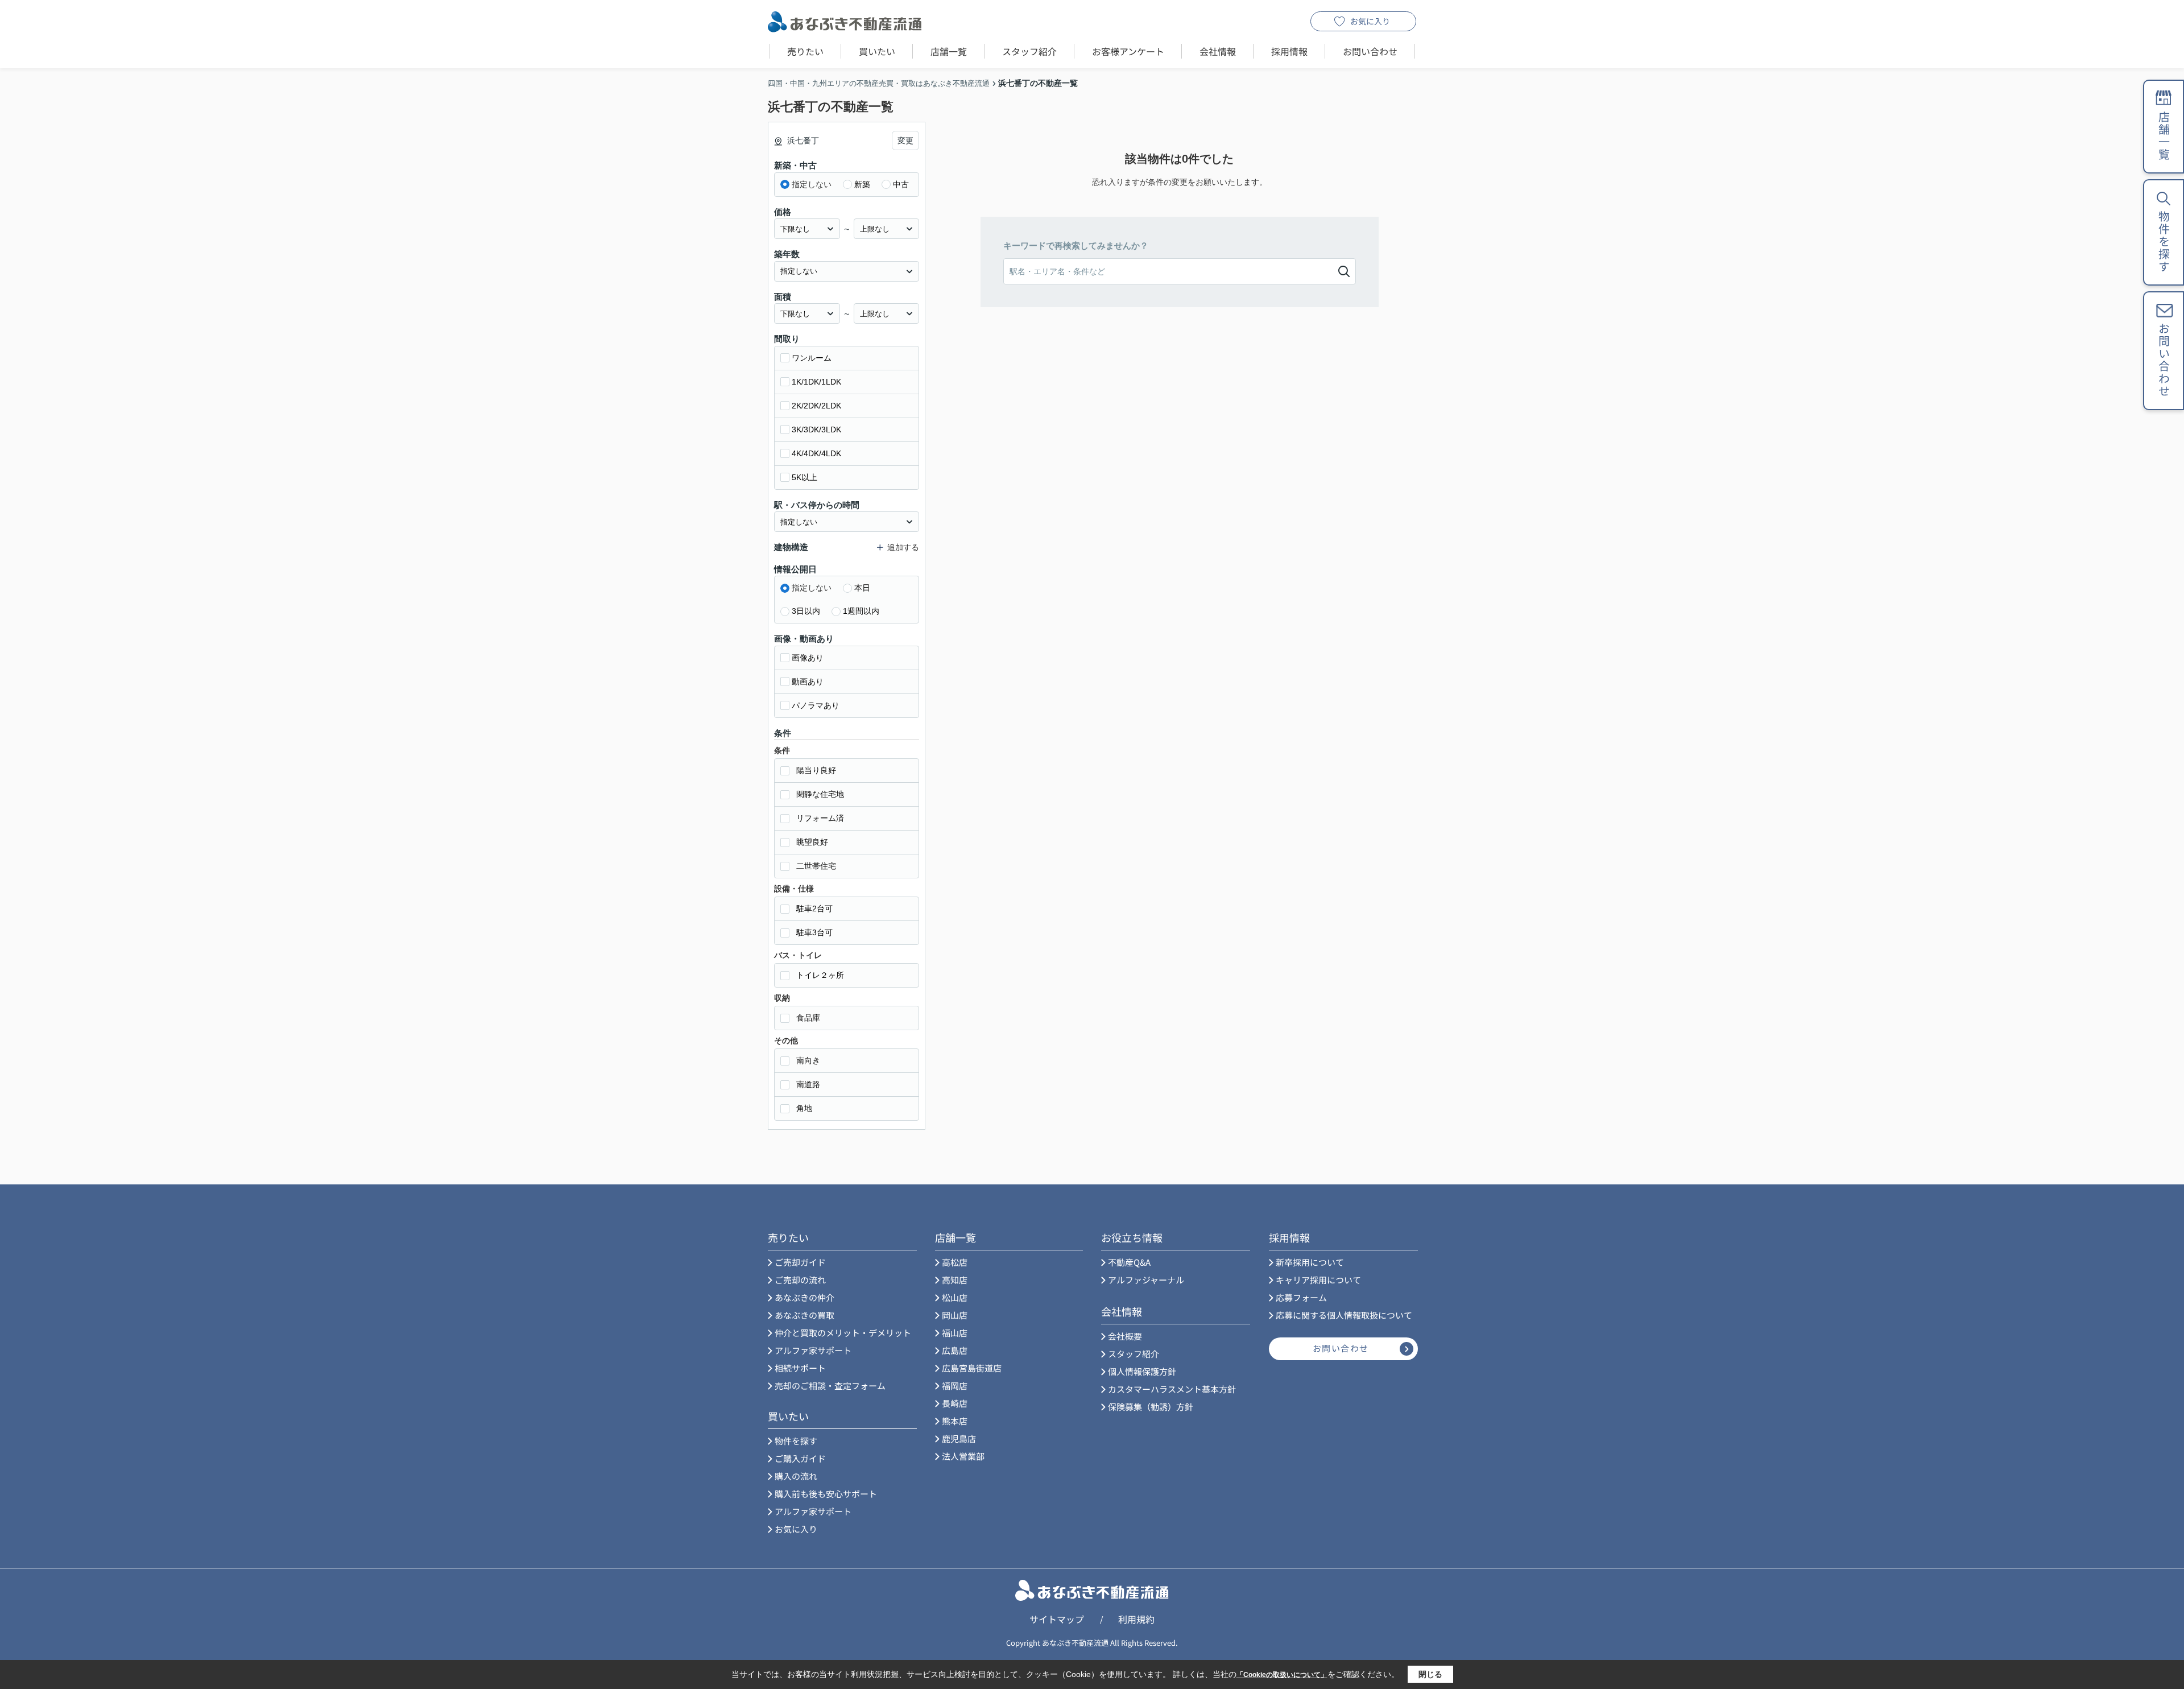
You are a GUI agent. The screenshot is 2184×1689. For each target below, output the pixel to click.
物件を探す (796, 1441)
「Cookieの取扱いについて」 (1282, 1675)
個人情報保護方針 (1142, 1371)
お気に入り (1370, 21)
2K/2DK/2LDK (816, 406)
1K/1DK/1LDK (816, 382)
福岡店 (955, 1386)
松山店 (955, 1297)
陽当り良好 (816, 770)
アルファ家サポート (813, 1350)
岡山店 (955, 1315)
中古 (901, 184)
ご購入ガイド (800, 1458)
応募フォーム (1301, 1297)
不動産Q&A (1129, 1262)
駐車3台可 (814, 932)
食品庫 (808, 1018)
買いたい (877, 51)
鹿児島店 (959, 1438)
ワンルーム (812, 358)
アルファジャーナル (1146, 1280)
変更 (905, 141)
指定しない (812, 184)
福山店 (955, 1333)
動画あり (808, 682)
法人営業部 (963, 1456)
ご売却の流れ (800, 1280)
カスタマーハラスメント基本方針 (1172, 1389)
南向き (808, 1060)
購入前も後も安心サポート (826, 1494)
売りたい (805, 51)
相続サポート (800, 1368)
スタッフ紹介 (1029, 51)
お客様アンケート (1128, 51)
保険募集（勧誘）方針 (1151, 1407)
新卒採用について (1310, 1262)
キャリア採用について (1318, 1280)
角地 (804, 1108)
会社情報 (1218, 51)
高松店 (955, 1262)
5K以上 (804, 477)
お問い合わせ (1370, 51)
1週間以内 (861, 611)
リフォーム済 (820, 818)
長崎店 (955, 1403)
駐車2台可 (814, 908)
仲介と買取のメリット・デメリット (843, 1333)
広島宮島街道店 (972, 1368)
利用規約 (1136, 1619)
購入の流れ (796, 1476)
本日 (862, 588)
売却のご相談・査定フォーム (830, 1386)
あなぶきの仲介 (804, 1297)
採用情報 (1289, 51)
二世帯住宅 (816, 866)
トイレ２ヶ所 (820, 975)
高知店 (955, 1280)
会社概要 (1125, 1336)
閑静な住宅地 (820, 794)
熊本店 (955, 1421)
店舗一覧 (949, 51)
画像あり (808, 658)
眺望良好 (812, 842)
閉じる (1430, 1674)
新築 (862, 184)
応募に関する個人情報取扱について (1344, 1315)
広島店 (955, 1350)
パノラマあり (816, 705)
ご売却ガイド (800, 1262)
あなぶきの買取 (804, 1315)
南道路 (808, 1084)
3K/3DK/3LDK (816, 430)
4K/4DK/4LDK (816, 453)
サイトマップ (1057, 1619)
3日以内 (806, 611)
